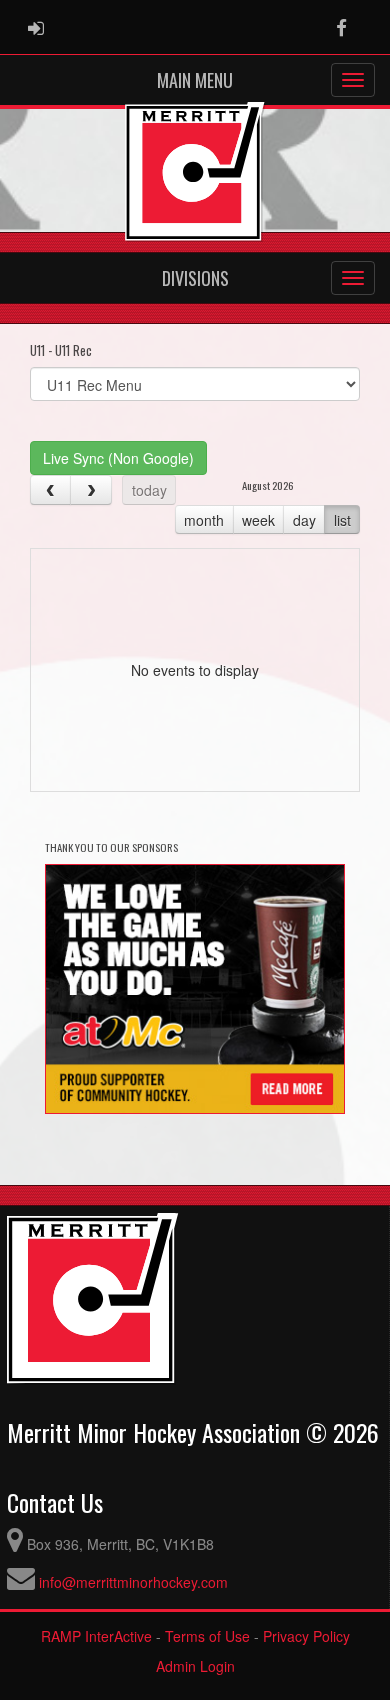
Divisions (195, 278)
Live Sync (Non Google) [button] (118, 458)
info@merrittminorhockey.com (133, 1582)
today (149, 490)
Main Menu (195, 80)
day (304, 520)
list (342, 520)
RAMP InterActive (96, 1636)
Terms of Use (207, 1636)
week (258, 520)
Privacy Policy (306, 1636)
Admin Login (195, 1666)
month (204, 520)
